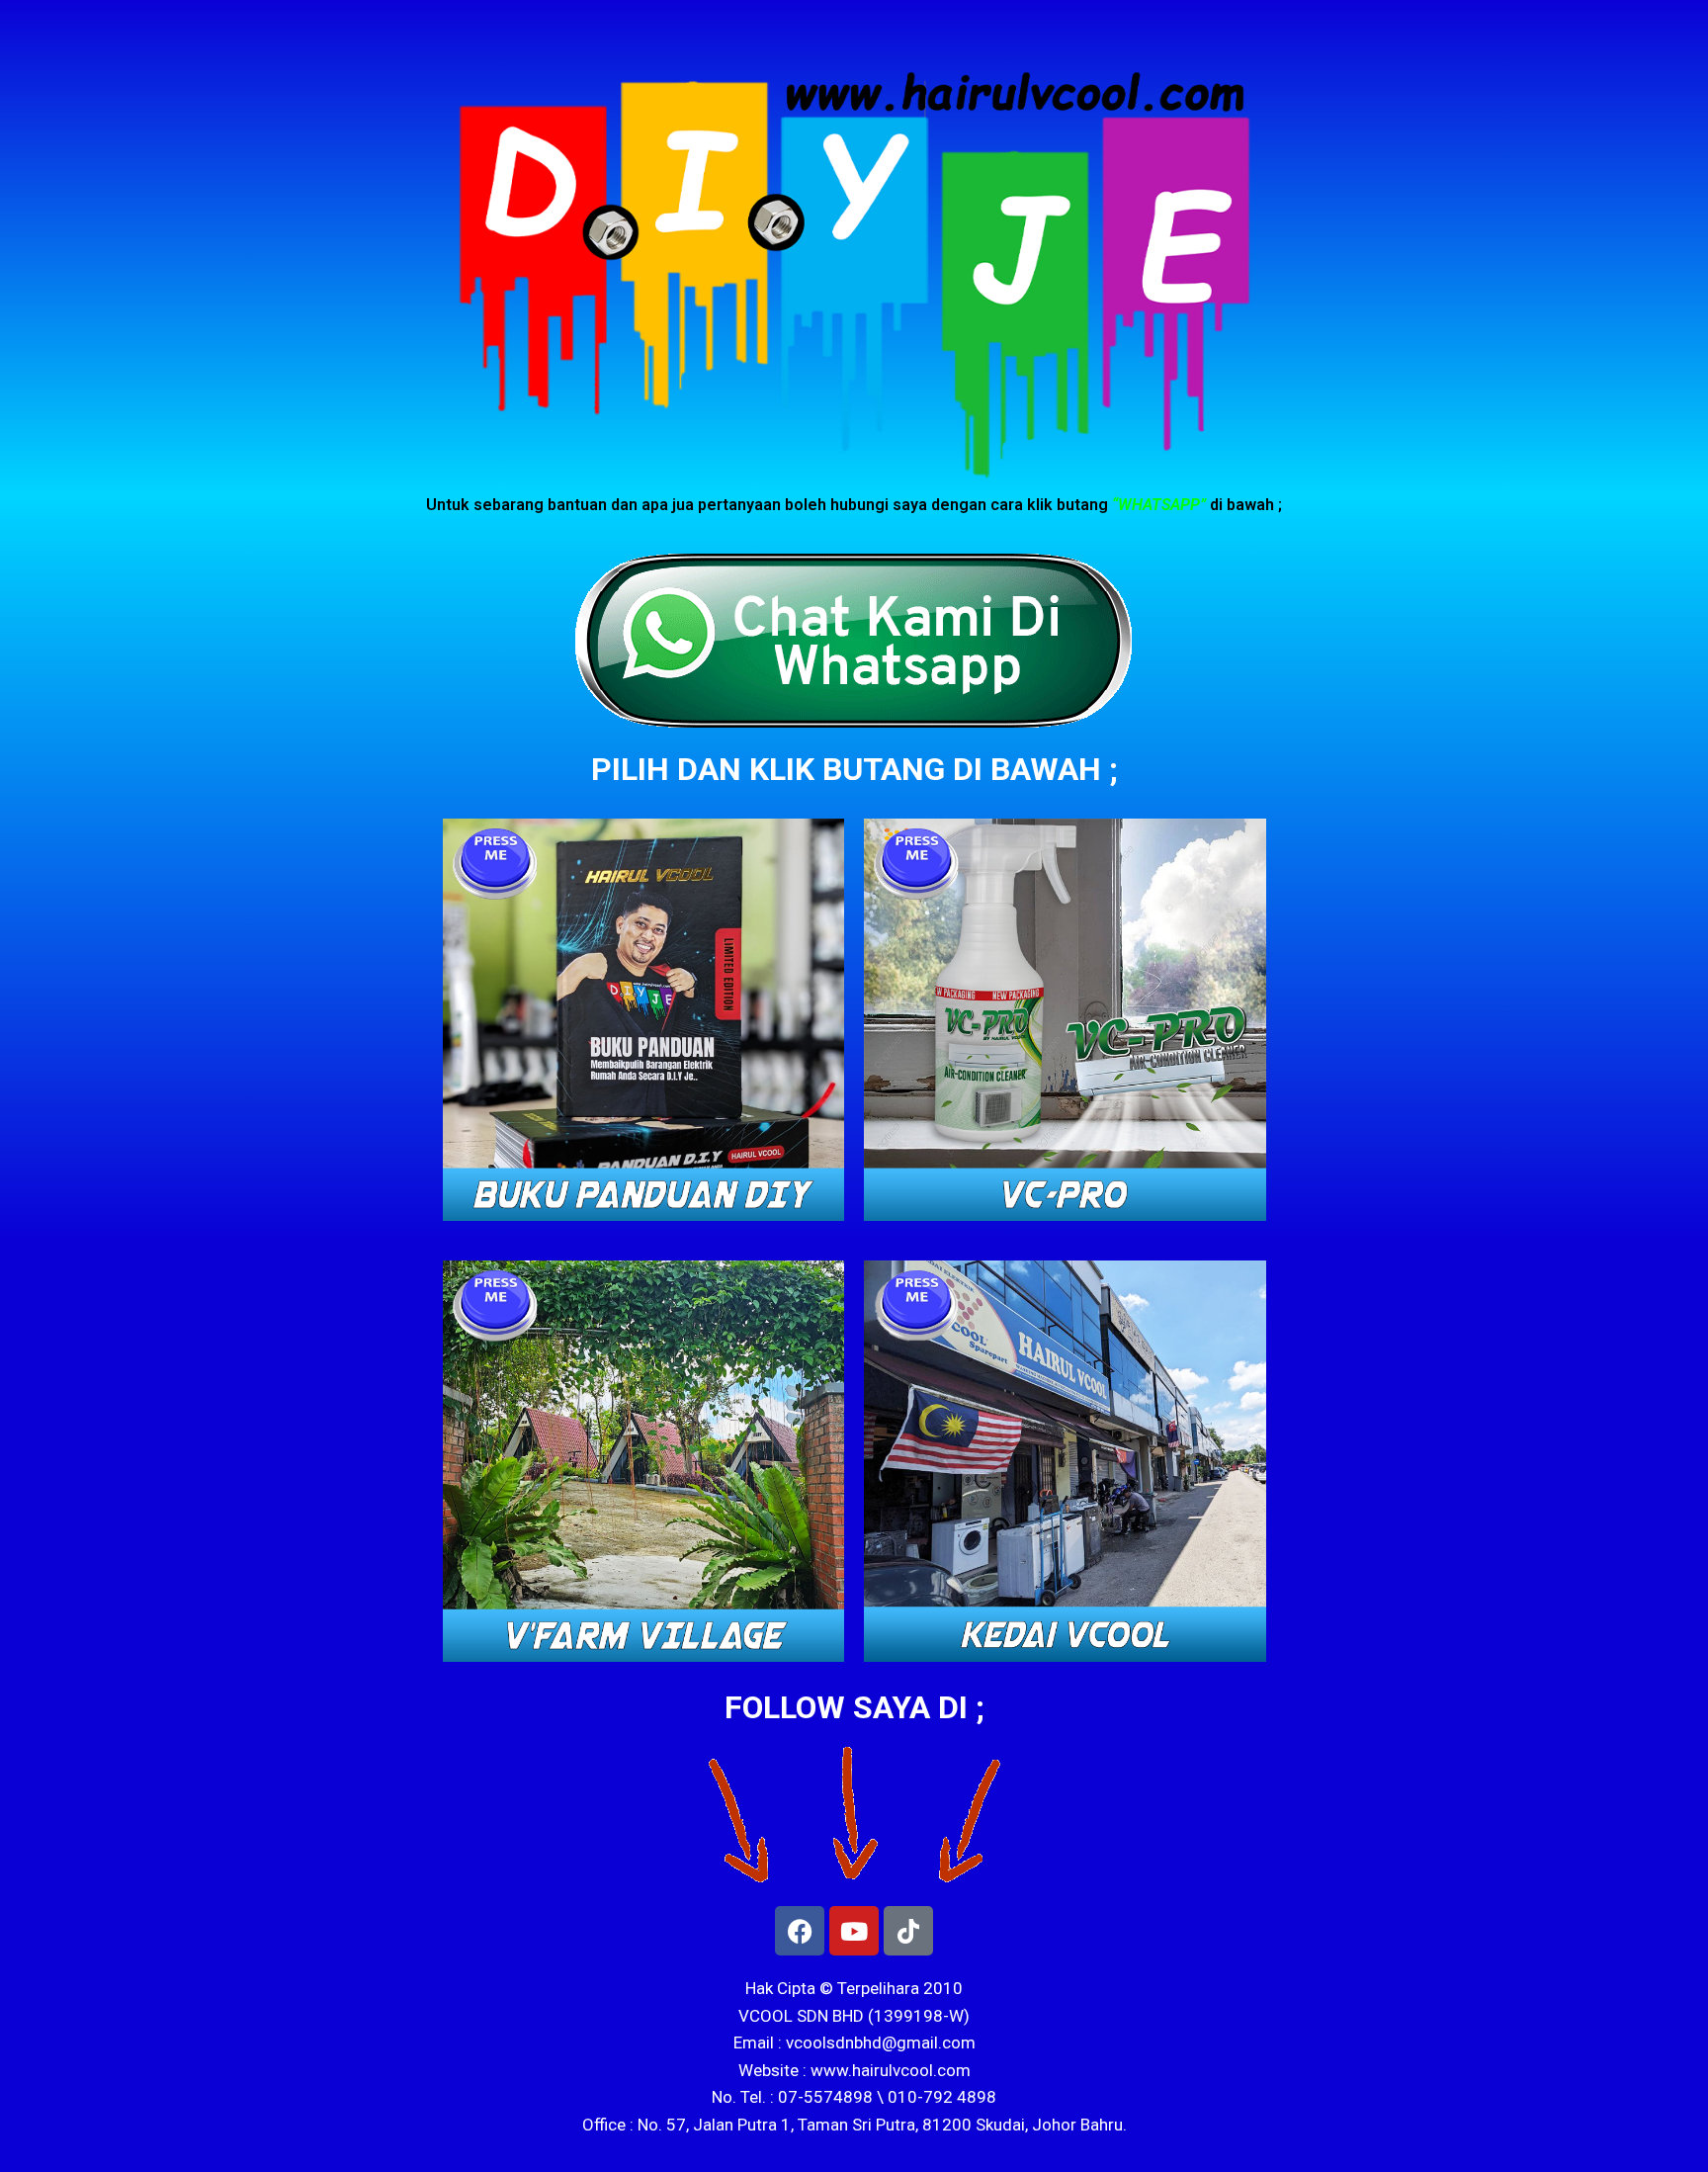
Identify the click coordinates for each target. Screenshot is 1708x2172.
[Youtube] (854, 1931)
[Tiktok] (908, 1931)
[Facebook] (800, 1931)
